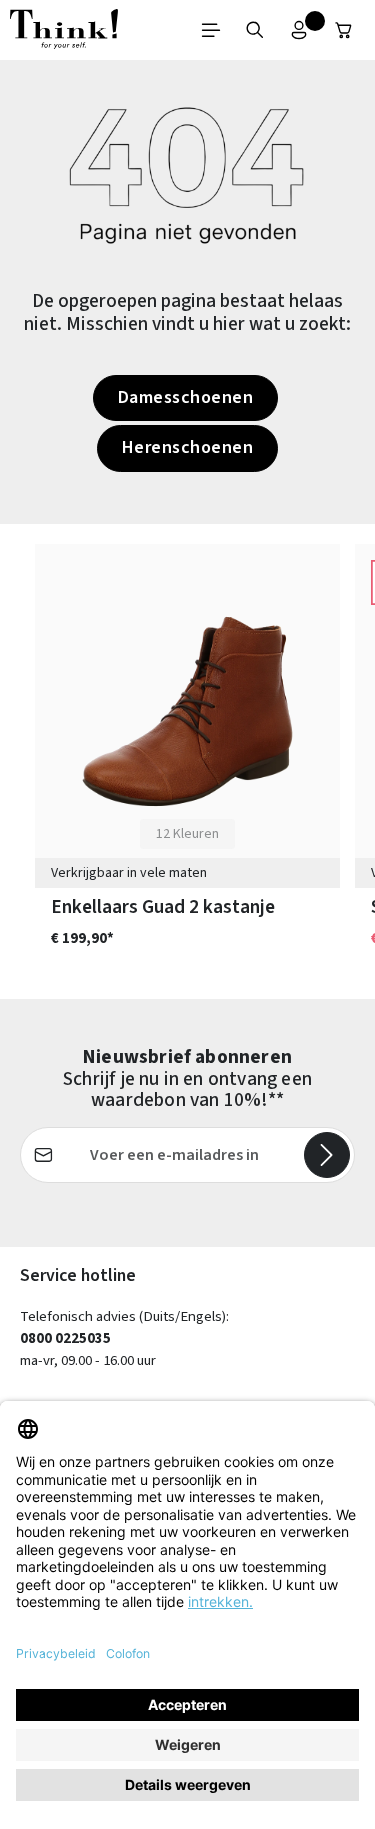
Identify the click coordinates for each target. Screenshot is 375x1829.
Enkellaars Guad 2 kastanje (163, 907)
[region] (187, 762)
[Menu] (211, 30)
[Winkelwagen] (344, 30)
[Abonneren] (327, 1155)
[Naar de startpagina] (64, 30)
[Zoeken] (255, 30)
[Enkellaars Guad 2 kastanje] (187, 711)
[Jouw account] (299, 30)
